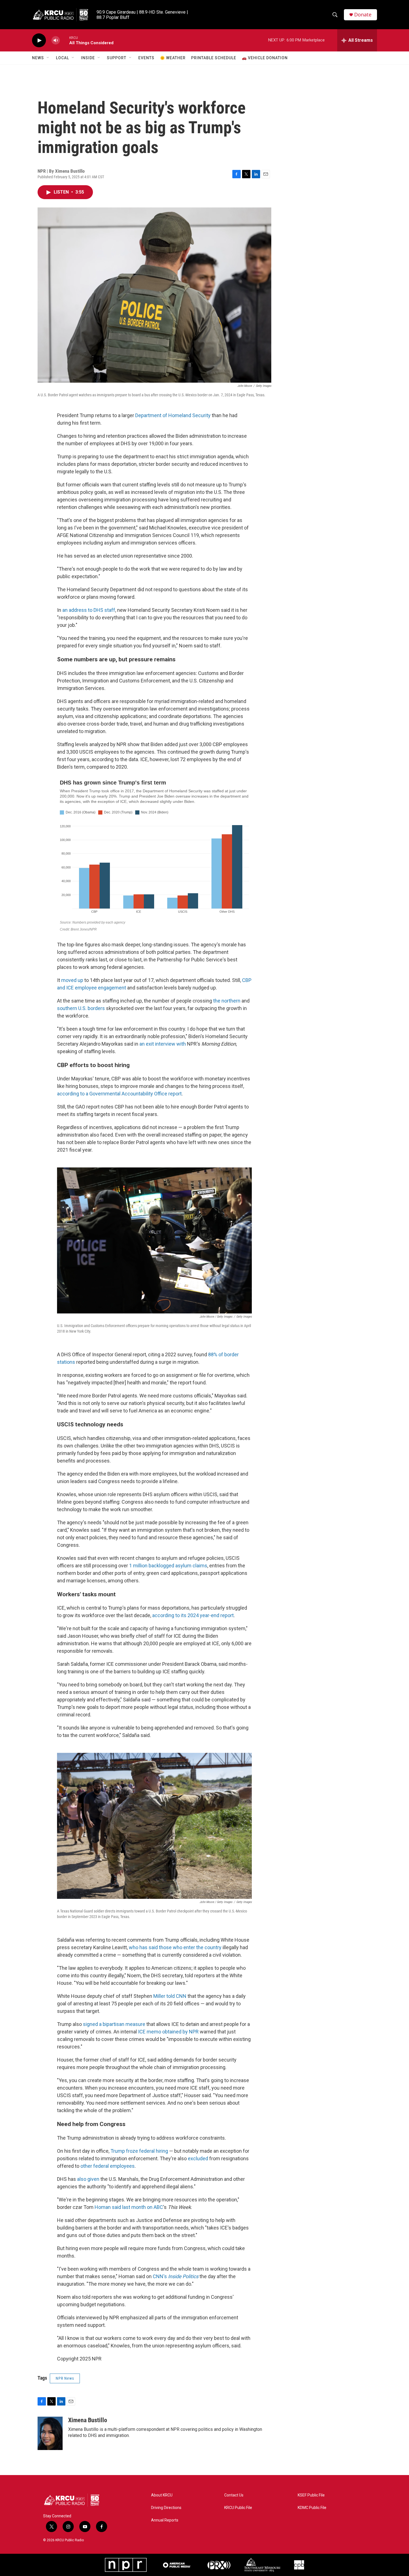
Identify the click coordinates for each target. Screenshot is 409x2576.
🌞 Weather (173, 58)
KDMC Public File (312, 2508)
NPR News (65, 2378)
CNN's (176, 2276)
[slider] (65, 40)
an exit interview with (163, 1044)
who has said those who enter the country (175, 1947)
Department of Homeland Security (173, 415)
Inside (88, 58)
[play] (39, 40)
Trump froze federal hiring (139, 2151)
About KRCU (162, 2495)
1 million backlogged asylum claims (168, 1566)
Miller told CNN (170, 1996)
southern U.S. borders (81, 1008)
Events (146, 58)
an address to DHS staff (89, 610)
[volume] (56, 40)
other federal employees (108, 2166)
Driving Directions (166, 2508)
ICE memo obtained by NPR (168, 2032)
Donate (363, 15)
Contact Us (234, 2495)
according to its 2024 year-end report (193, 1615)
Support (117, 58)
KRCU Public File (238, 2508)
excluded (198, 2158)
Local (62, 58)
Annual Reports (165, 2520)
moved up (72, 980)
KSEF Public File (311, 2495)
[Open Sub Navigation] (48, 58)
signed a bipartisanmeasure (114, 2024)
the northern (227, 1001)
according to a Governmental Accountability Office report (119, 1094)
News (38, 58)
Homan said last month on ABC (129, 2207)
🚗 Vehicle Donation (265, 58)
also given (88, 2179)
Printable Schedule (214, 58)
